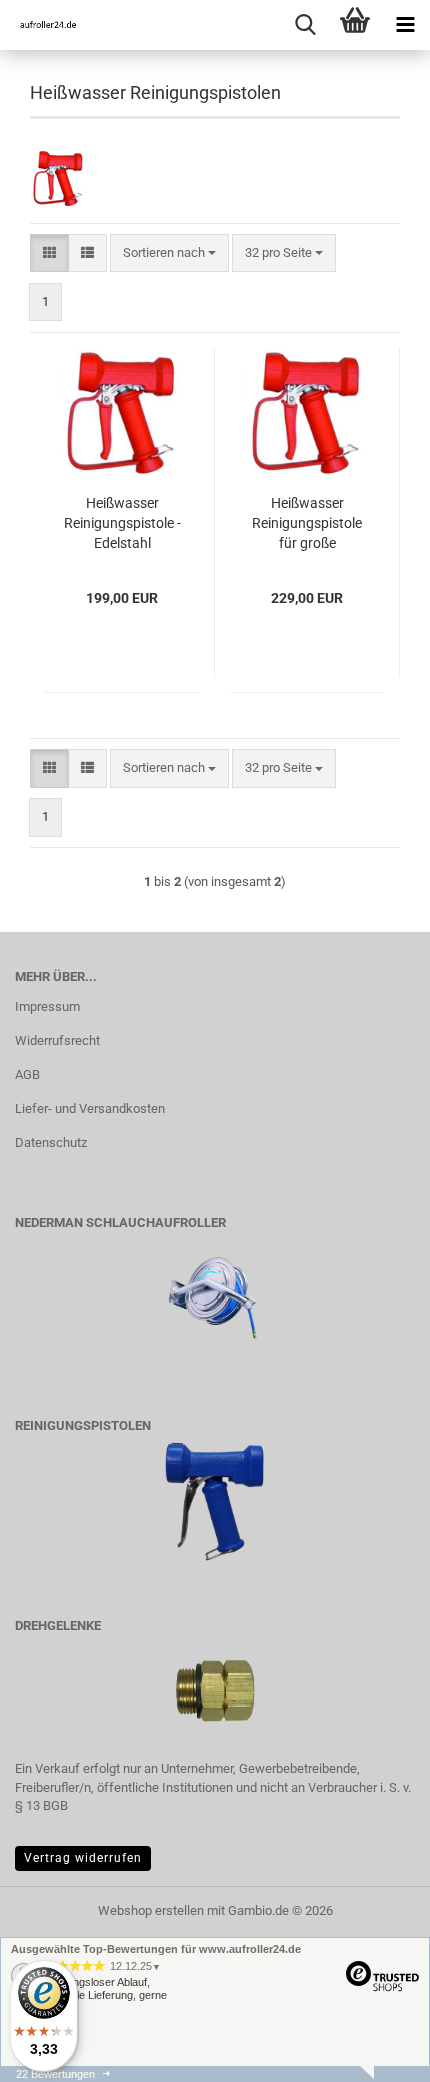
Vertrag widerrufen (83, 1858)
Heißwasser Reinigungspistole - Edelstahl (122, 523)
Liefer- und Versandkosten (90, 1108)
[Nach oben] (375, 2052)
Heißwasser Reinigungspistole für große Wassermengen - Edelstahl (307, 524)
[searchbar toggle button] (305, 25)
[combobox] (169, 253)
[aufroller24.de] (40, 25)
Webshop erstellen (151, 1910)
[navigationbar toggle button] (405, 25)
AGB (27, 1074)
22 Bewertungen (55, 2074)
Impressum (47, 1006)
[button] (49, 253)
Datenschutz (51, 1142)
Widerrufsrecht (57, 1040)
